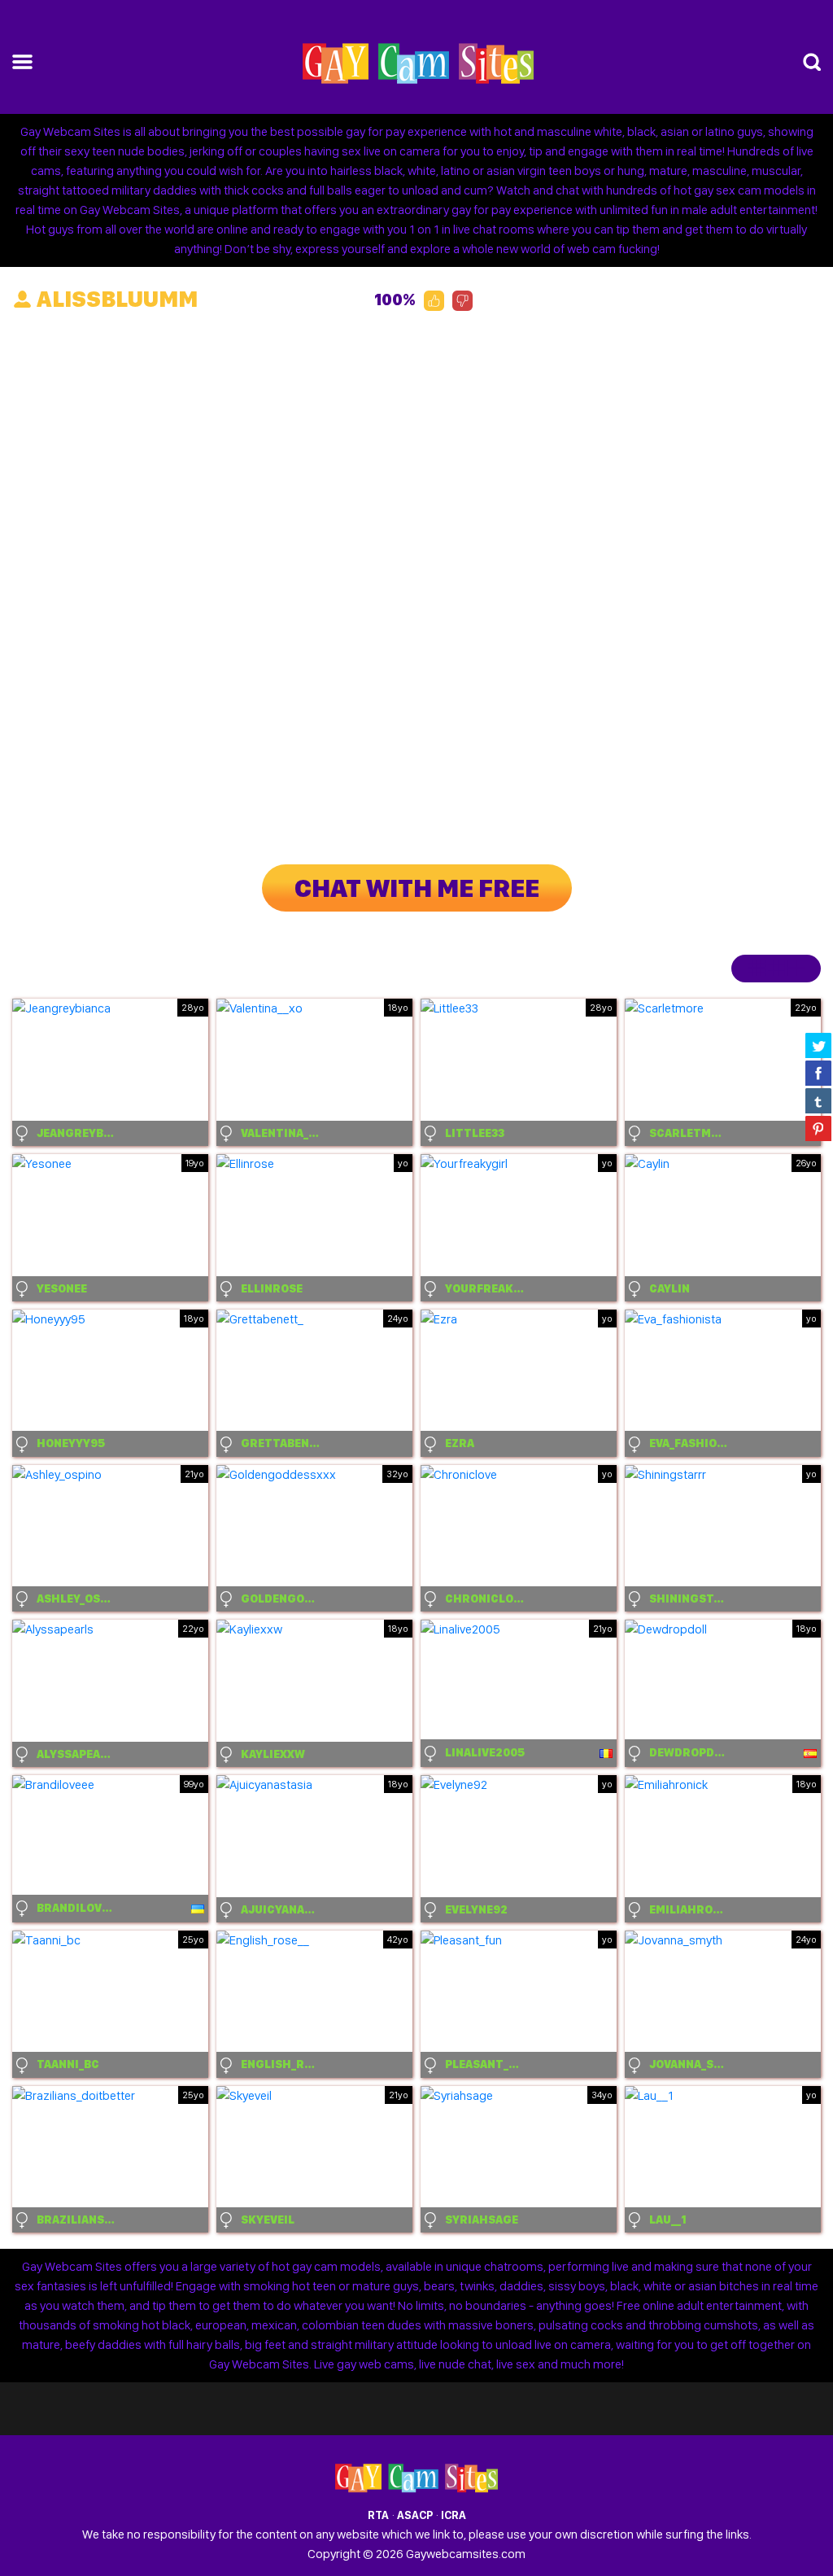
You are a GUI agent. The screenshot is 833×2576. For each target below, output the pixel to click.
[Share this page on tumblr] (818, 1100)
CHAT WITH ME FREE (417, 888)
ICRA (454, 2515)
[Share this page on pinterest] (818, 1128)
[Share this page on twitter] (818, 1045)
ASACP (415, 2515)
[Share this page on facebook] (818, 1073)
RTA (378, 2515)
